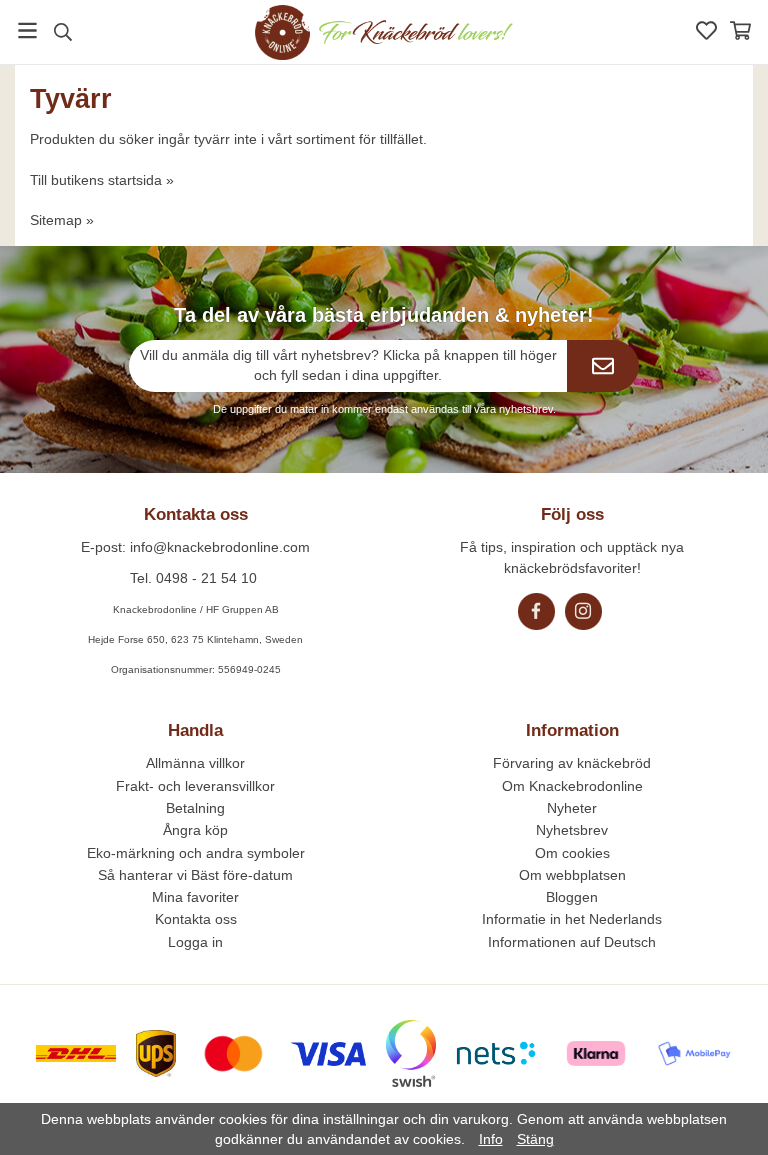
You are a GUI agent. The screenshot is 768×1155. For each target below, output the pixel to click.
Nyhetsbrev (572, 830)
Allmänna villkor (195, 763)
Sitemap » (62, 220)
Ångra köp (195, 830)
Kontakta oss (196, 919)
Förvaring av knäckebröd (572, 763)
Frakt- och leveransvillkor (195, 786)
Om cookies (572, 853)
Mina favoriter (195, 897)
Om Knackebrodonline (572, 786)
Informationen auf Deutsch (572, 942)
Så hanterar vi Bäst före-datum (195, 875)
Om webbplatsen (572, 875)
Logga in (195, 942)
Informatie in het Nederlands (572, 919)
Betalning (195, 808)
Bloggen (572, 897)
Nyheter (572, 808)
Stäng (535, 1139)
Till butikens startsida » (102, 180)
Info (491, 1139)
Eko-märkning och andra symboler (196, 853)
